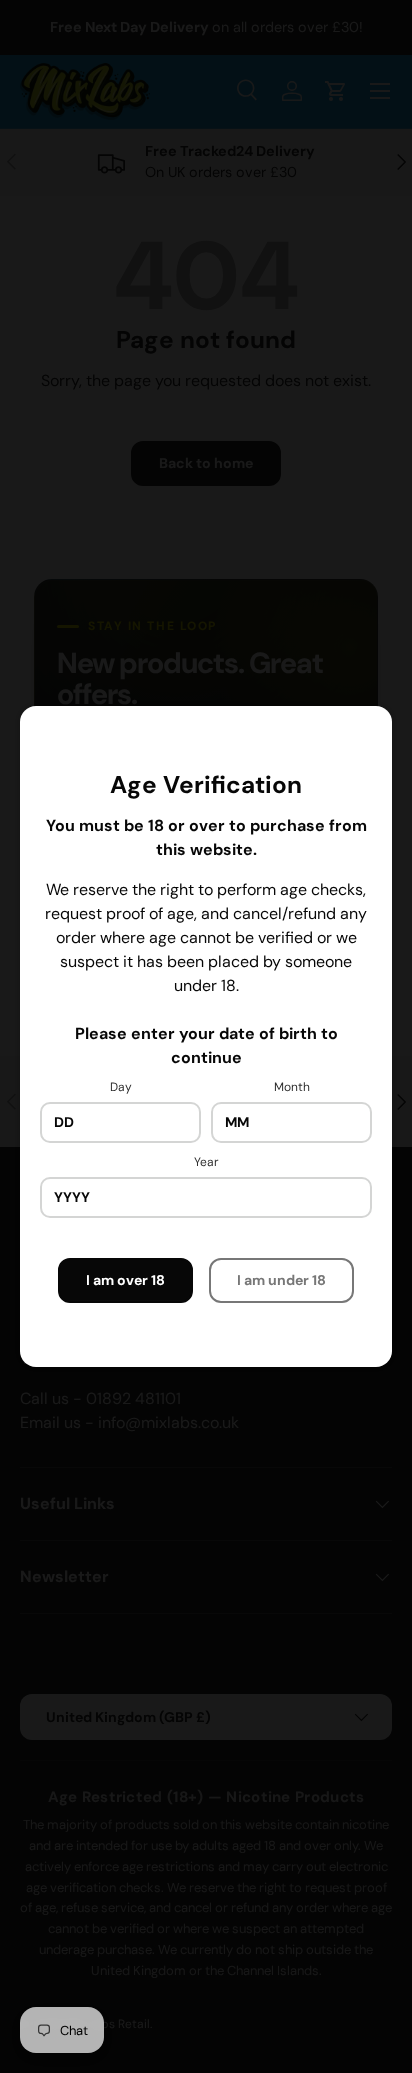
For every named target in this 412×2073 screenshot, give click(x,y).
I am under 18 (281, 1280)
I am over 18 (125, 1280)
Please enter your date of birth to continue (206, 1045)
